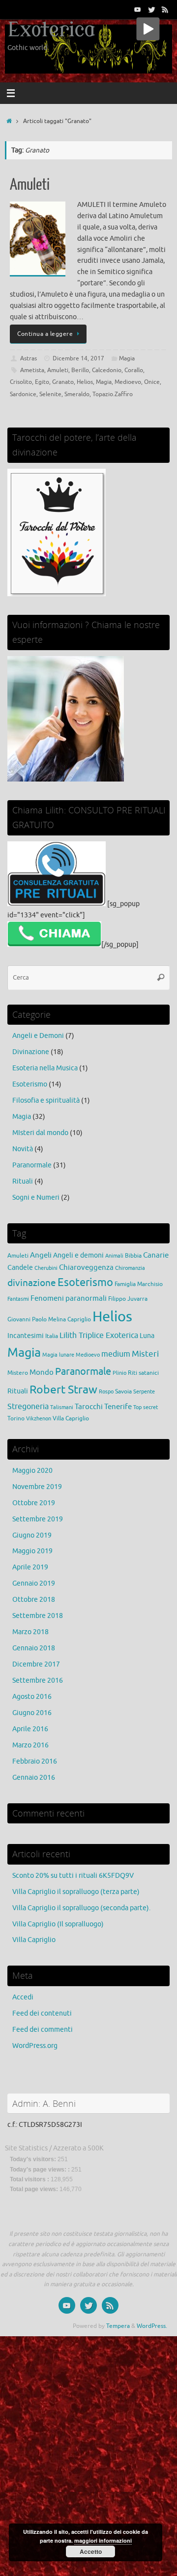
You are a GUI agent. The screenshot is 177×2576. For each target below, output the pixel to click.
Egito (42, 382)
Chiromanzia (130, 1268)
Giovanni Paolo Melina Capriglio (49, 1319)
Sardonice (23, 394)
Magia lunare (58, 1355)
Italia (52, 1336)
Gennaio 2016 (34, 1778)
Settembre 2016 (38, 1680)
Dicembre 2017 (36, 1664)
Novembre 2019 (37, 1487)
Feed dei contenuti (42, 2013)
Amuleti (30, 185)
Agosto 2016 (32, 1697)
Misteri (145, 1354)
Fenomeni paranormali (69, 1298)
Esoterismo (30, 1084)
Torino (16, 1418)
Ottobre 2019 (34, 1503)
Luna (147, 1336)
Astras (29, 358)
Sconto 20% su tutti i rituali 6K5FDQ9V (73, 1876)
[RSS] (165, 9)
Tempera (118, 2326)
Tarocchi (89, 1407)
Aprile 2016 (30, 1729)
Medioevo (128, 382)
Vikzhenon (39, 1419)
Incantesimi (26, 1336)
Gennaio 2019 (34, 1583)
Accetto (91, 2551)
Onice (152, 382)
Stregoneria (28, 1406)
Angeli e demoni (78, 1255)
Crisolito (21, 382)
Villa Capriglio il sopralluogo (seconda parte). (81, 1908)
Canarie (156, 1255)
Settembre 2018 (38, 1616)
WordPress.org (35, 2046)
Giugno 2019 (32, 1535)
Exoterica (51, 30)
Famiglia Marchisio (139, 1284)
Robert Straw (63, 1390)
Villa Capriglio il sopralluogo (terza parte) (76, 1892)
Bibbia (133, 1256)
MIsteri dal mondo (40, 1133)
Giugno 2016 (32, 1713)
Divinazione (31, 1052)
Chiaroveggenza (86, 1267)
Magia (127, 358)
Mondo (42, 1372)
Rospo (106, 1392)
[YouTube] (138, 9)
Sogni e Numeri (36, 1198)
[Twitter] (151, 9)
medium (116, 1354)
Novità (23, 1149)
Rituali (23, 1181)
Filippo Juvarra (128, 1299)
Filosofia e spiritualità (46, 1100)
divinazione (32, 1283)
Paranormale (32, 1165)
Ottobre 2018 (34, 1600)
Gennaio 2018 (34, 1648)
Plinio (119, 1373)
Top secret (146, 1407)
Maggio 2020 (32, 1471)
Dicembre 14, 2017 (78, 358)
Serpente (144, 1392)
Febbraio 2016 (35, 1761)
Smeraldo (77, 394)
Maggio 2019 (32, 1551)
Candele (20, 1268)
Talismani (62, 1407)
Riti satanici (143, 1373)
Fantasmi (18, 1299)
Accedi (23, 1997)
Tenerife (118, 1407)
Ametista (32, 370)
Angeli (41, 1255)
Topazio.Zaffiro (113, 394)
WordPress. (152, 2326)
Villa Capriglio (71, 1418)
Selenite (50, 394)
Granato (63, 382)
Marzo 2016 (30, 1745)
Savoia (123, 1391)
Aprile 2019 (30, 1567)
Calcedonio (107, 370)
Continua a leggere (45, 334)
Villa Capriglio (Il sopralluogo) (58, 1924)
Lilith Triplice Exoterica (99, 1335)
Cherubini (46, 1268)
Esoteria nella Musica (45, 1068)
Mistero (18, 1373)
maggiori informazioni (103, 2540)
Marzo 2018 (30, 1632)
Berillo (80, 370)
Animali (114, 1256)
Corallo (134, 370)
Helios (85, 382)
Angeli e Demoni (38, 1036)
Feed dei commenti (43, 2030)
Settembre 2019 (38, 1519)
